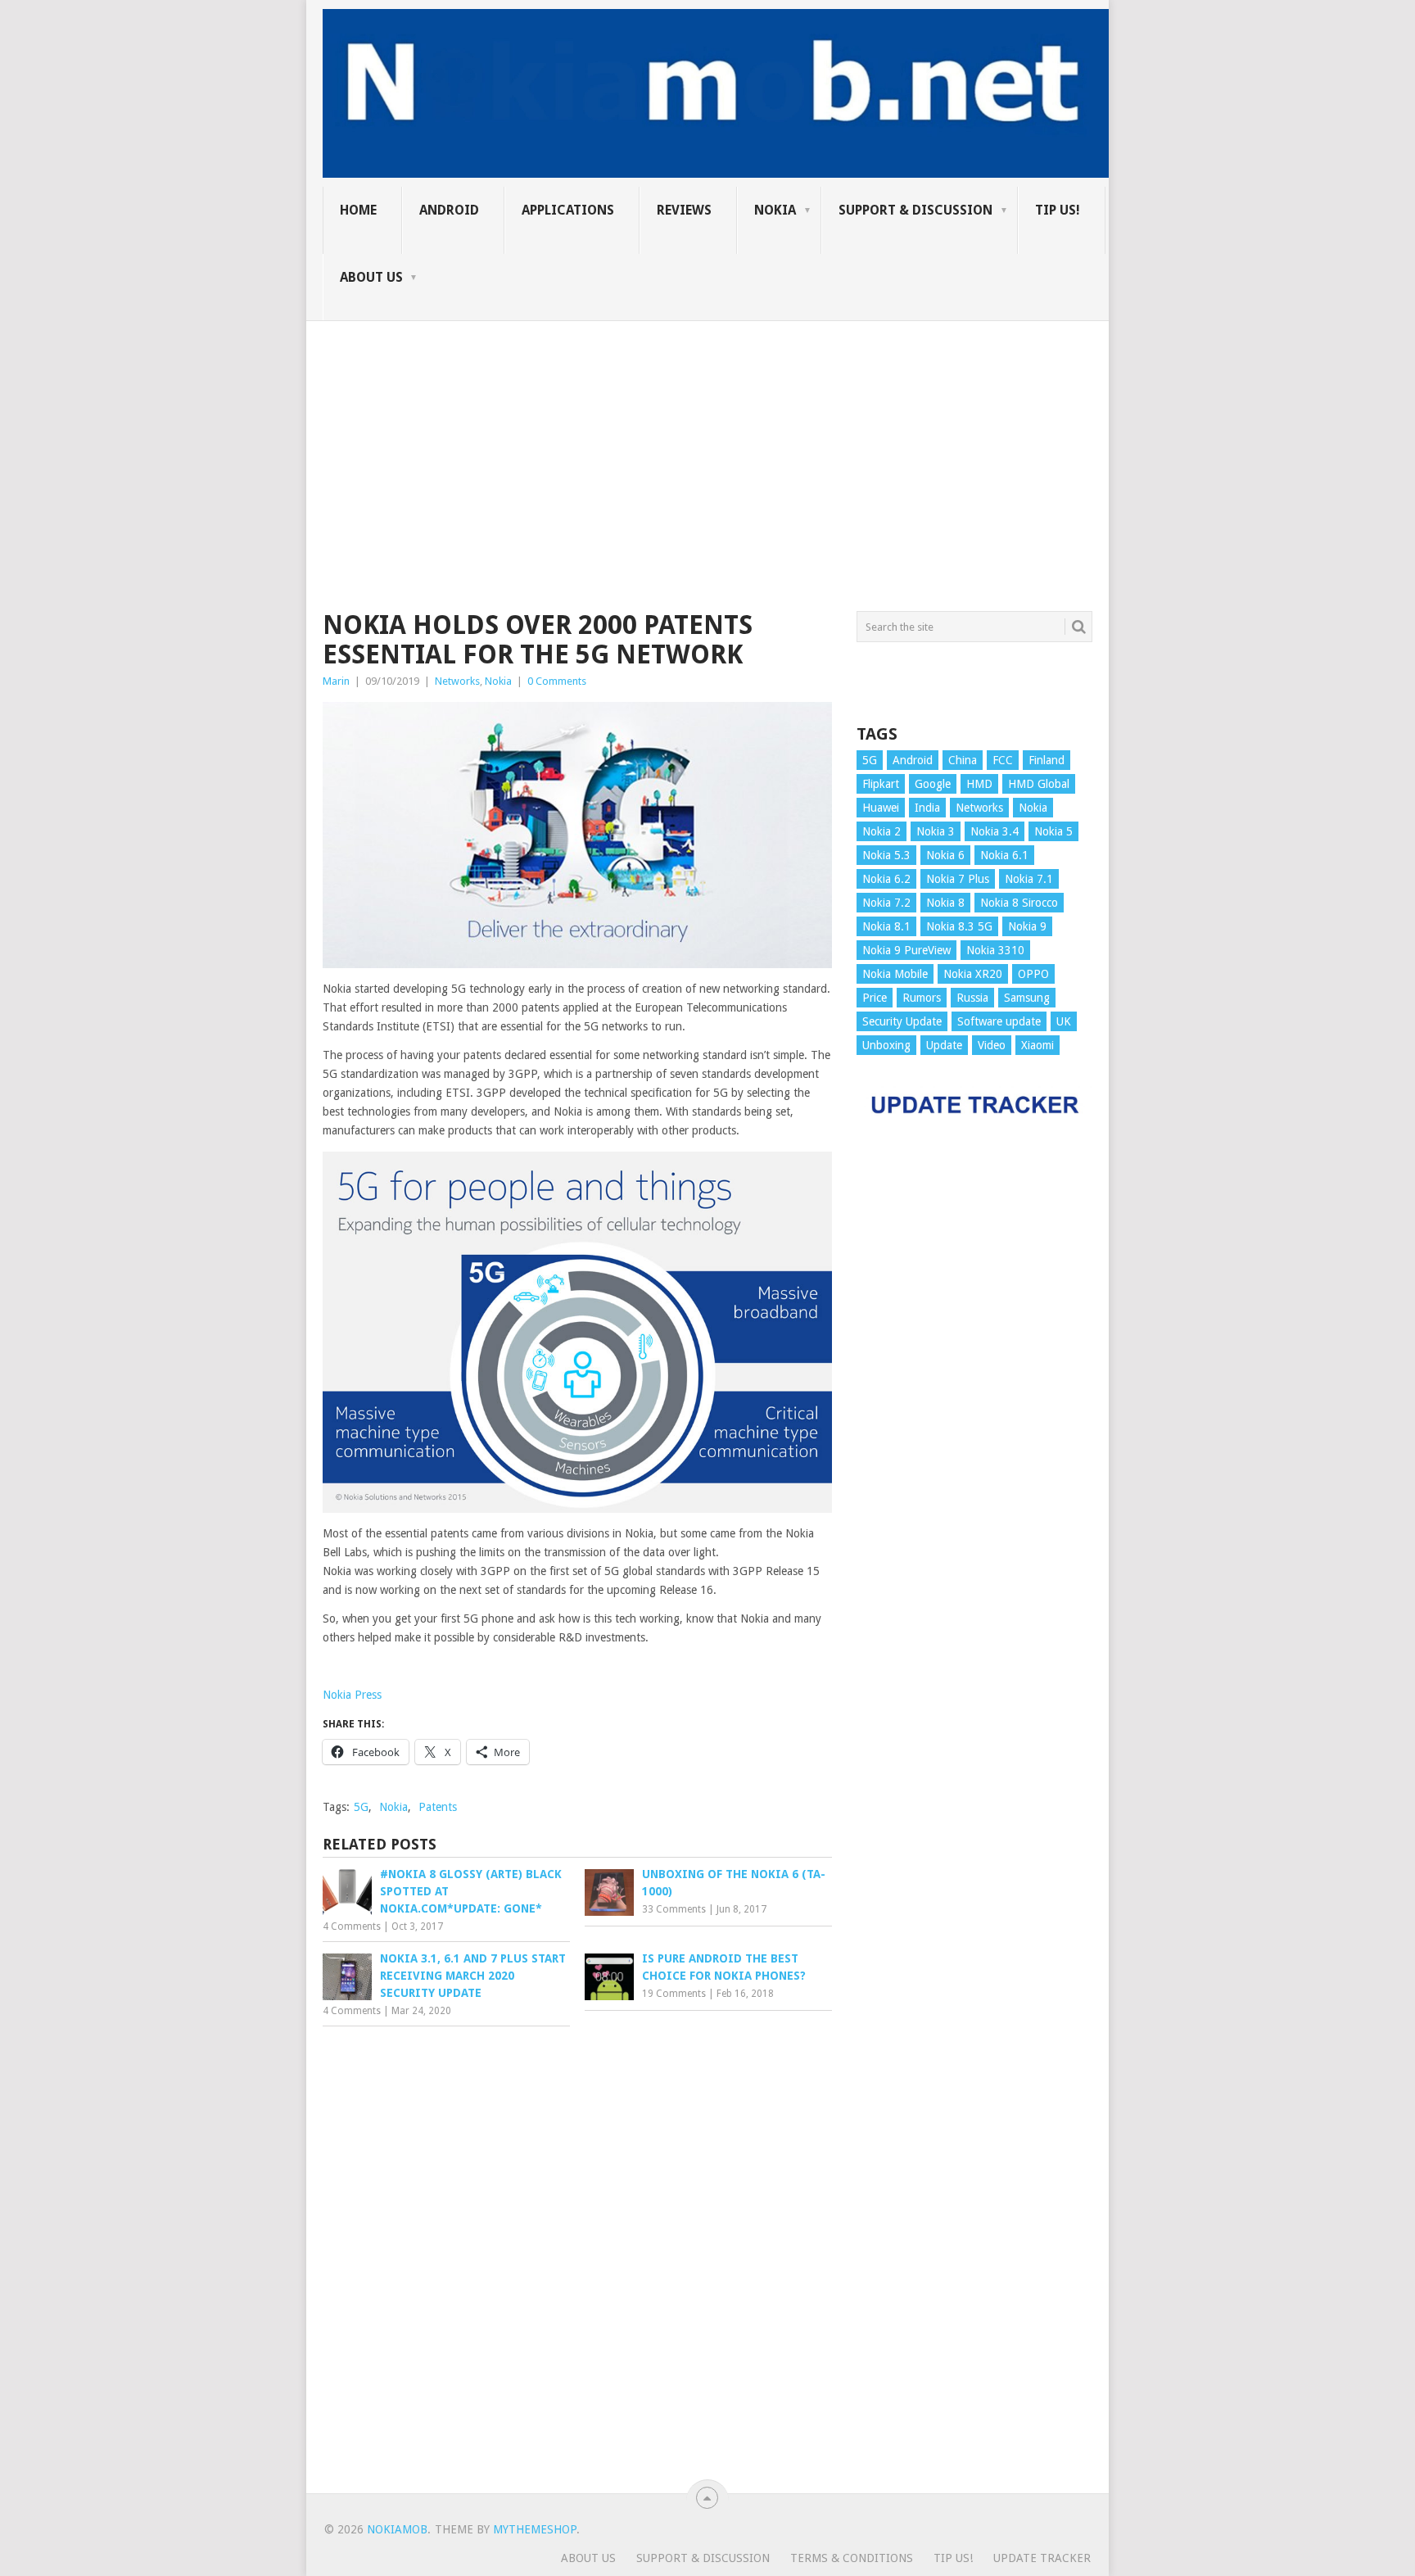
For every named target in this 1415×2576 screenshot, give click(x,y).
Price (875, 998)
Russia (972, 998)
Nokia (775, 210)
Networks (457, 681)
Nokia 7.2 (886, 903)
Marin (336, 681)
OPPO (1033, 974)
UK (1064, 1021)
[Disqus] (577, 2256)
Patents (438, 1807)
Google (933, 784)
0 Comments (557, 681)
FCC (1003, 760)
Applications (568, 210)
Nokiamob (397, 2529)
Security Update (902, 1021)
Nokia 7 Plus (958, 879)
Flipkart (881, 784)
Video (992, 1045)
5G (361, 1807)
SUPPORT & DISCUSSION (915, 210)
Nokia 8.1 (886, 926)
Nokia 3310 (995, 950)
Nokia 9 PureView (906, 950)
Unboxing (886, 1045)
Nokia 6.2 (886, 879)
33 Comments (674, 1909)
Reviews (684, 210)
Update (944, 1045)
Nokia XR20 (973, 974)
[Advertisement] (707, 436)
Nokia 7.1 (1029, 879)
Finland (1047, 760)
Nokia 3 (936, 831)
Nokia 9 (1027, 926)
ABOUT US (371, 277)
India (927, 808)
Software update (999, 1021)
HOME (358, 210)
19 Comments (674, 1994)
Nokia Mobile (895, 974)
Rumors (922, 998)
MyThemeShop (535, 2529)
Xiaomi (1038, 1045)
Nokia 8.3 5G (959, 926)
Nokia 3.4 (995, 831)
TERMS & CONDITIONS (852, 2558)
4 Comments (352, 1926)
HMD (979, 784)
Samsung (1027, 998)
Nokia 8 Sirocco (1019, 903)
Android (449, 210)
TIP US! (1058, 210)
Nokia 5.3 (886, 855)
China (963, 760)
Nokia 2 (882, 831)
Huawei (881, 808)
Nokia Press (352, 1695)
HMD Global (1039, 784)
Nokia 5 (1053, 831)
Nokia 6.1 (1004, 855)
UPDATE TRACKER (1042, 2558)
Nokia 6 (945, 855)
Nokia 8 (945, 903)
